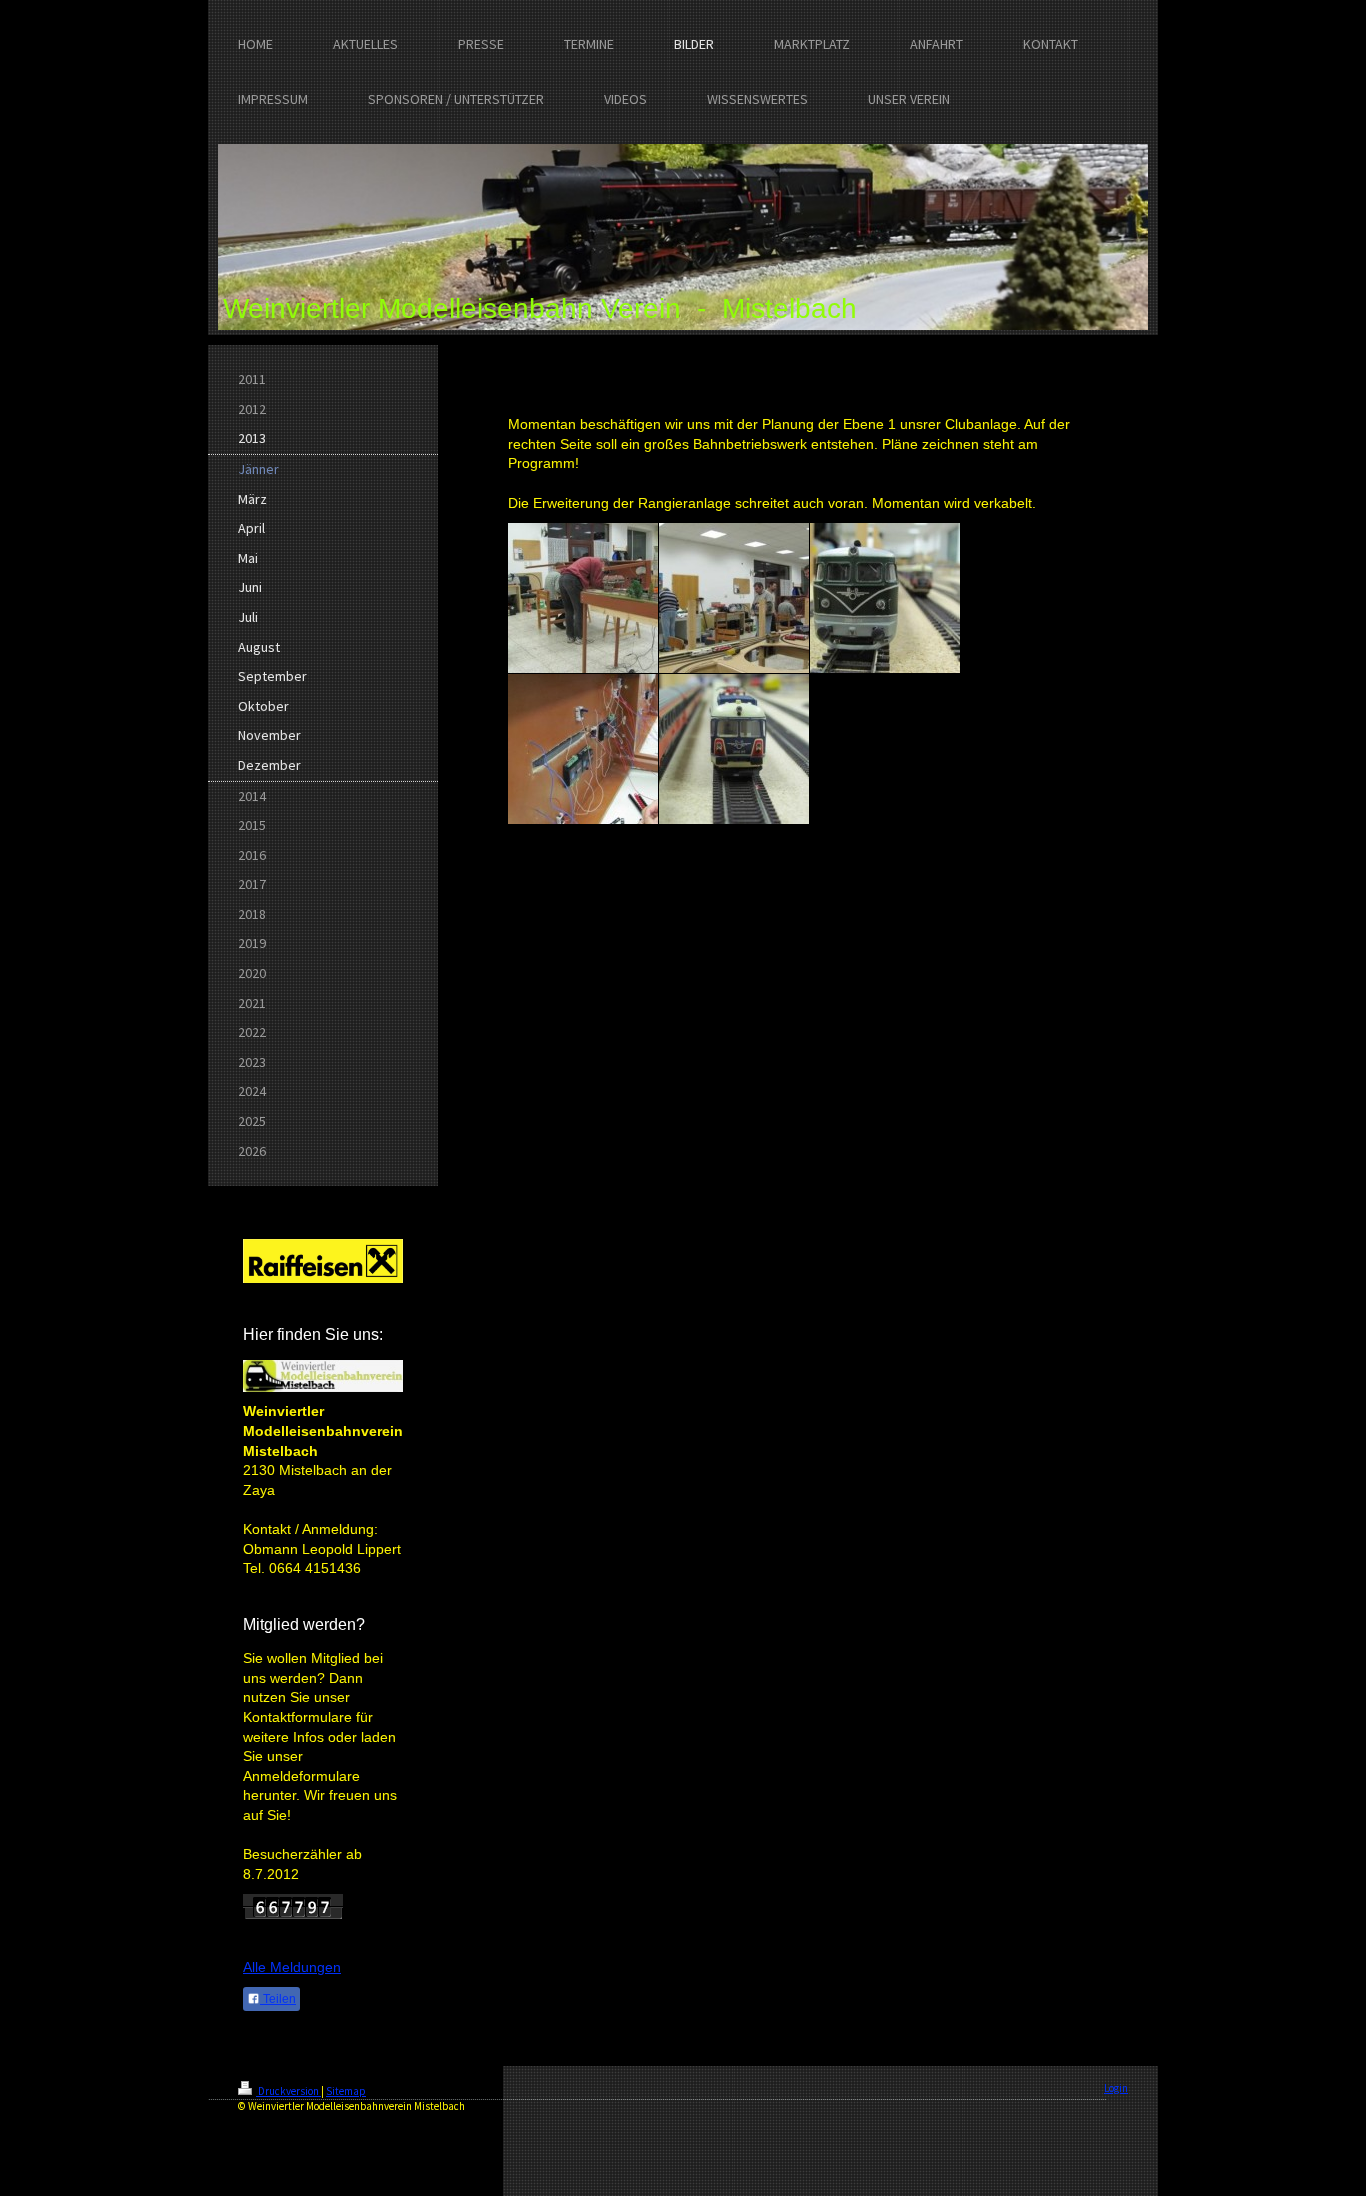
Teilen (278, 1999)
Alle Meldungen (292, 1967)
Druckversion (288, 2091)
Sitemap (346, 2091)
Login (1116, 2088)
